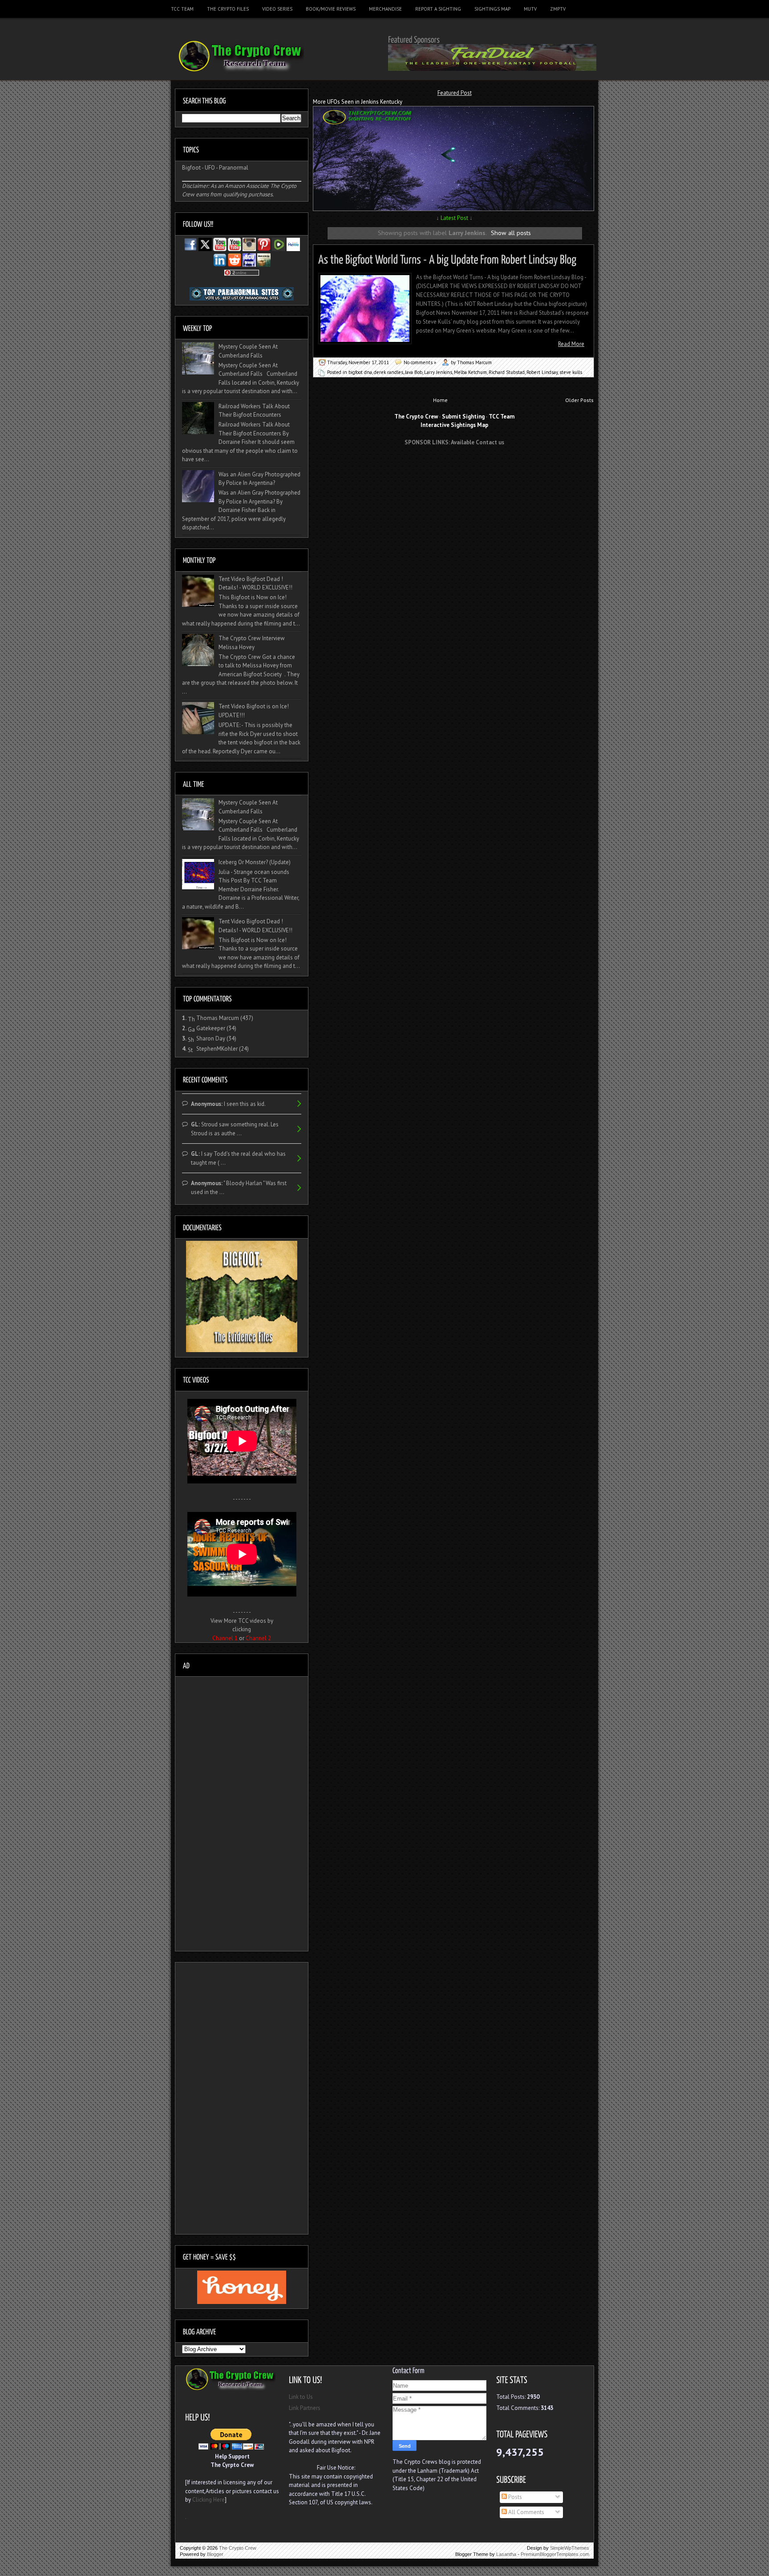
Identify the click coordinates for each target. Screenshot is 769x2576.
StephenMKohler (217, 1049)
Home (440, 400)
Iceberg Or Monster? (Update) (255, 862)
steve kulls (571, 372)
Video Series (277, 9)
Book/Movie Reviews (331, 9)
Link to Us (301, 2397)
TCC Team (182, 9)
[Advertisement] (454, 469)
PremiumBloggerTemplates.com (555, 2554)
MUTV (530, 9)
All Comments (526, 2512)
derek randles (389, 372)
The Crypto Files (228, 9)
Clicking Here (208, 2500)
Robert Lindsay (542, 372)
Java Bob (414, 372)
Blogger (215, 2554)
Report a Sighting (438, 9)
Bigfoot (191, 168)
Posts (514, 2497)
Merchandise (385, 9)
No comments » (420, 362)
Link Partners (305, 2408)
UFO (210, 168)
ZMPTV (558, 9)
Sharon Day (211, 1038)
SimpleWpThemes (570, 2548)
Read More (571, 344)
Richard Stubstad (507, 372)
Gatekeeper (211, 1028)
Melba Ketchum (470, 372)
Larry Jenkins (438, 372)
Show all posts (511, 233)
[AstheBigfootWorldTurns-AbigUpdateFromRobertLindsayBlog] (447, 258)
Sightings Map (492, 9)
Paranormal (234, 168)
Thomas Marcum (218, 1018)
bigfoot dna (360, 372)
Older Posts (579, 400)
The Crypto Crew (238, 2548)
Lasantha (506, 2554)
